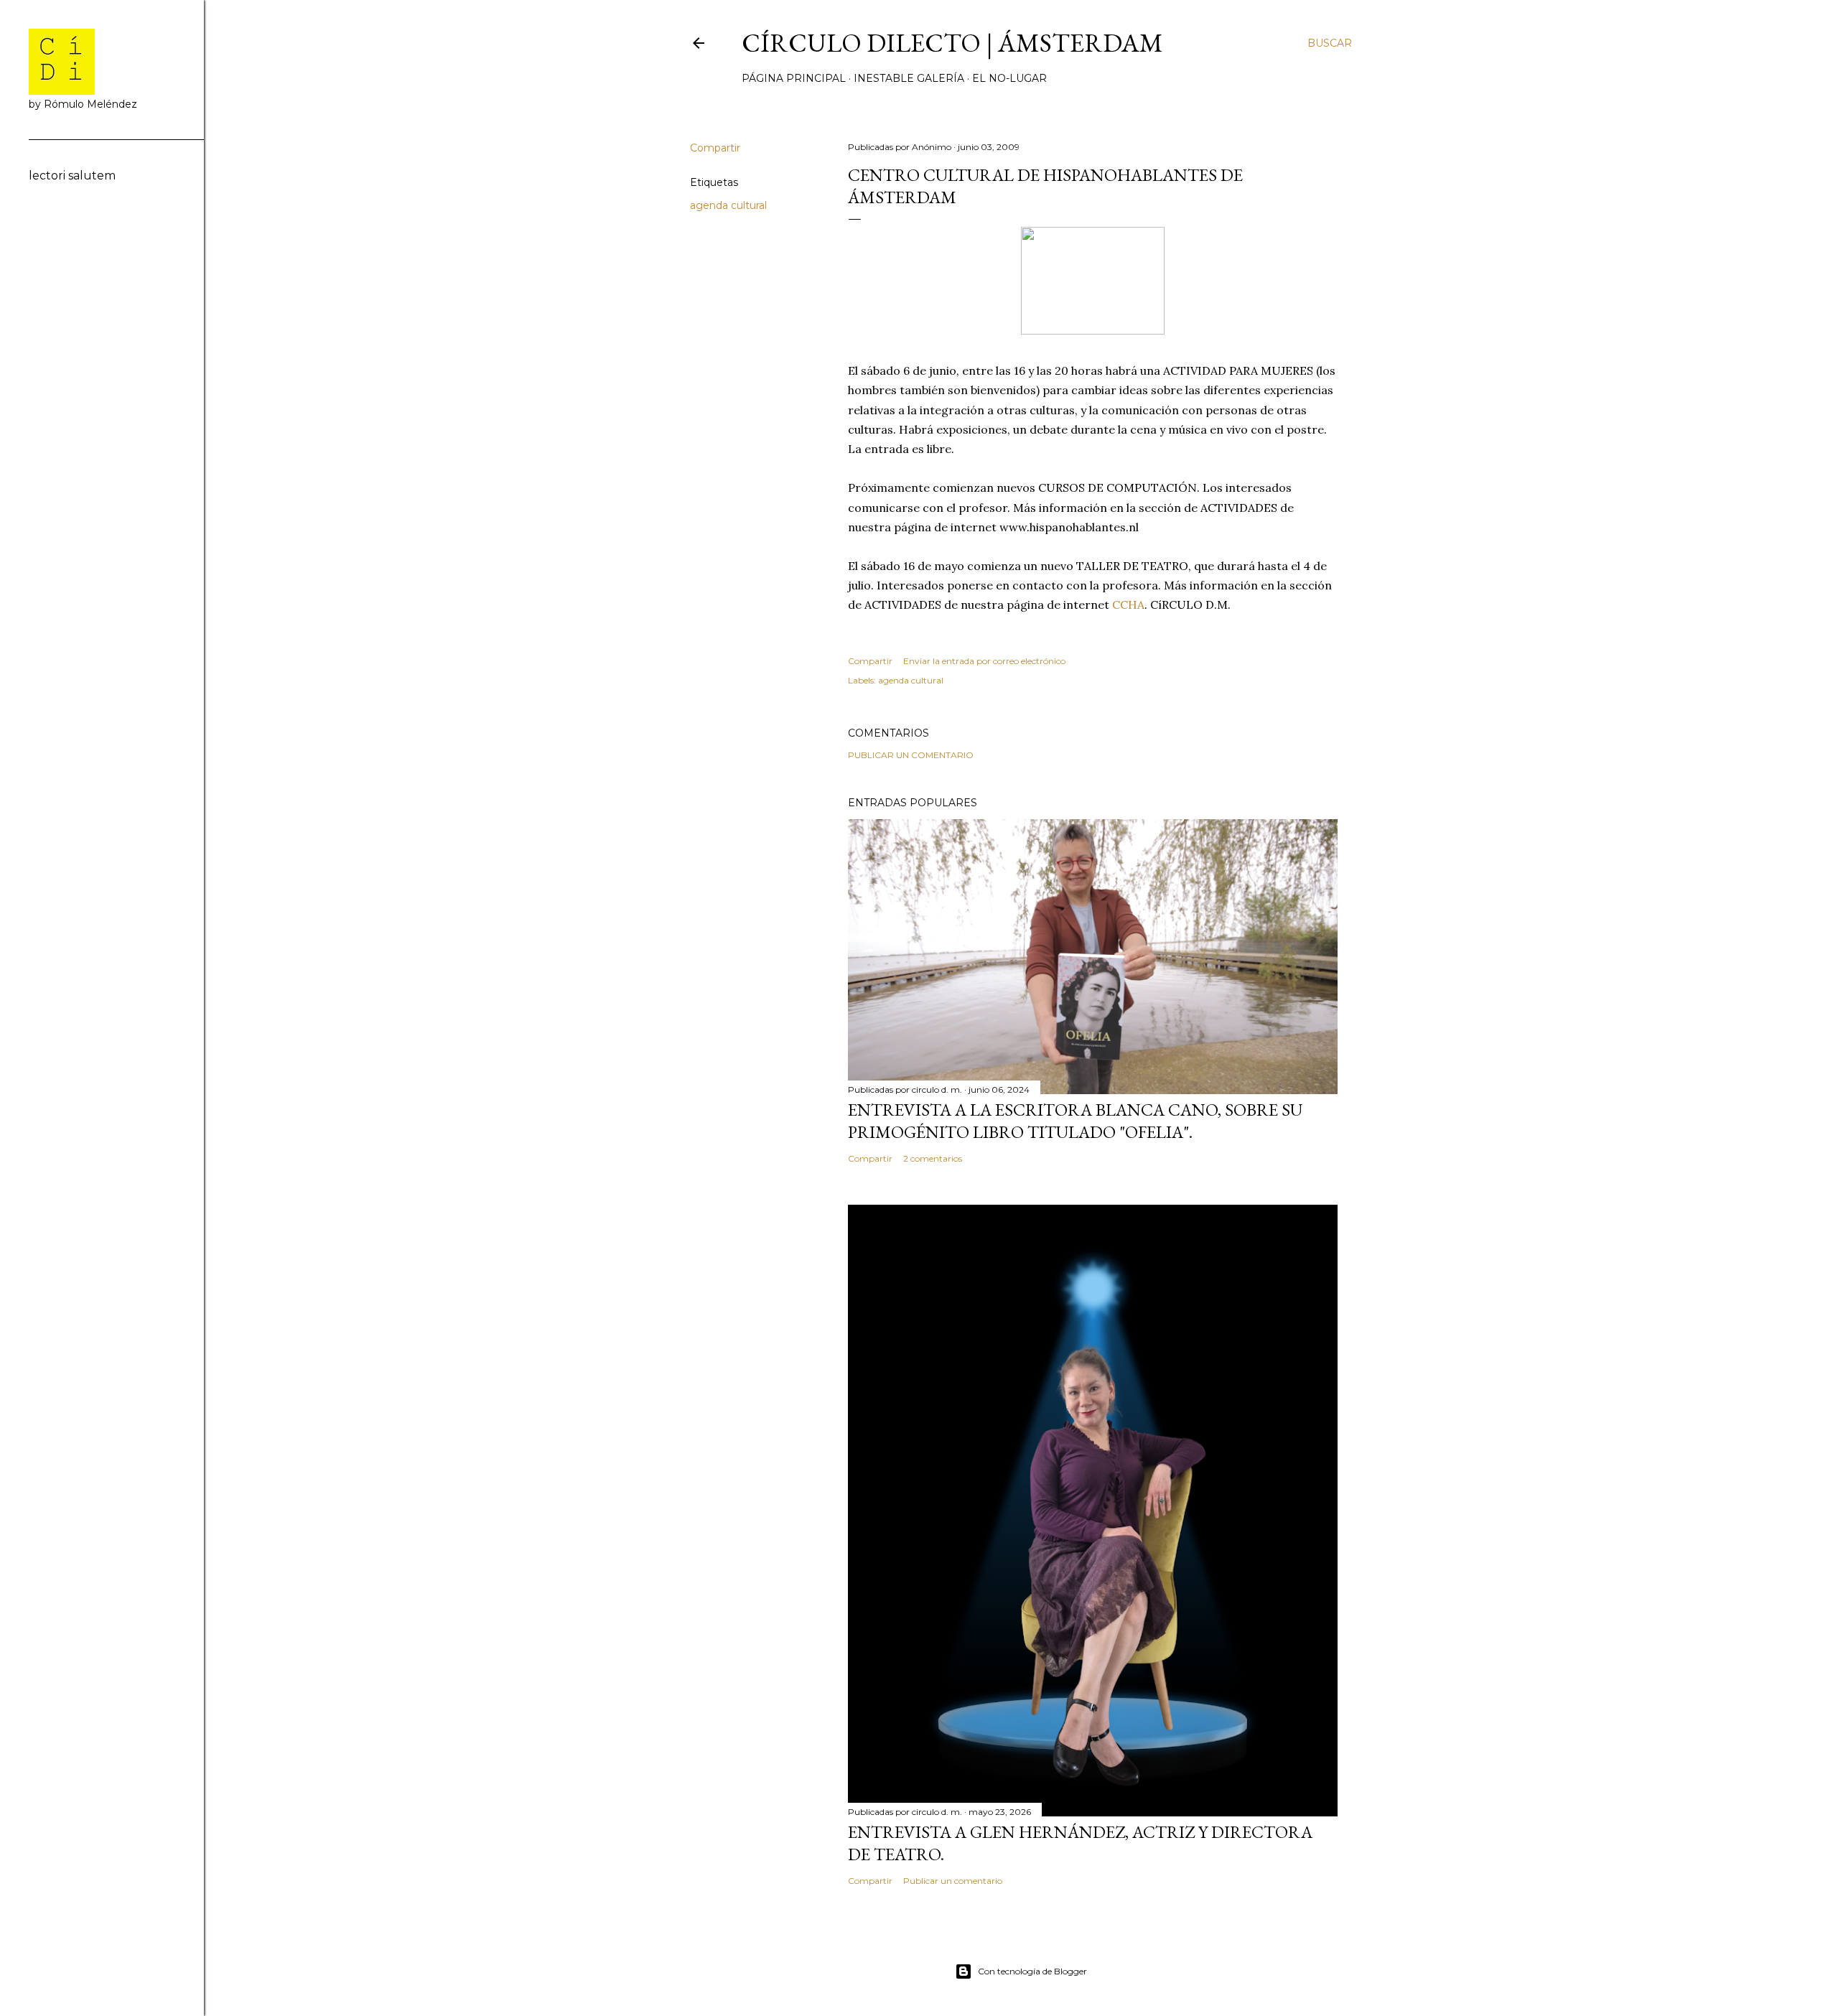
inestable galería (909, 78)
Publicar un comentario (911, 755)
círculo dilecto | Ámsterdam (952, 43)
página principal (794, 78)
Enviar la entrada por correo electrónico (984, 661)
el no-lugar (1009, 78)
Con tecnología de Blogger (1032, 1971)
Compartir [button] (715, 148)
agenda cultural (728, 205)
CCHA (1128, 605)
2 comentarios (933, 1158)
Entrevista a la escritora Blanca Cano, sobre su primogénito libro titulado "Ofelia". (1075, 1121)
